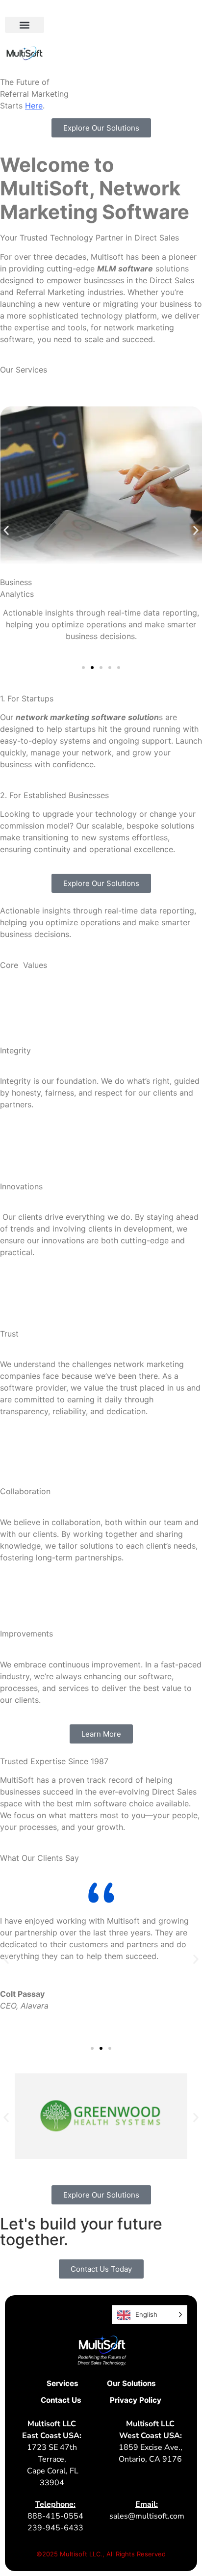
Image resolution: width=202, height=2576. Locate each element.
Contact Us (61, 2400)
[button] (25, 25)
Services (63, 2383)
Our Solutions (131, 2383)
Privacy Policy (136, 2400)
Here (34, 106)
